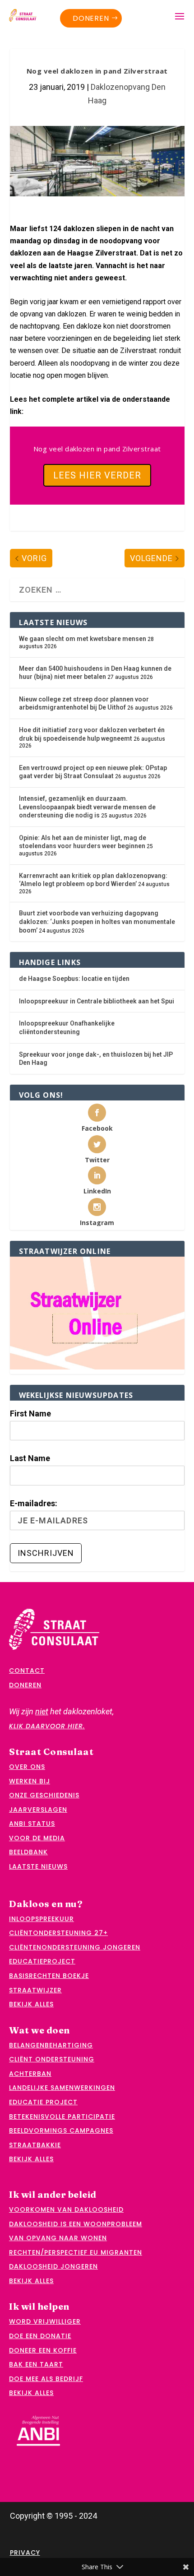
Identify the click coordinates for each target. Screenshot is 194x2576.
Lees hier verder (97, 475)
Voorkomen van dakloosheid (66, 2209)
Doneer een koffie (43, 2350)
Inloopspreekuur (42, 1919)
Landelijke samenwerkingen (62, 2088)
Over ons (27, 1767)
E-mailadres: (34, 1503)
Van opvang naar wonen (58, 2238)
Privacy (25, 2553)
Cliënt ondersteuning (52, 2059)
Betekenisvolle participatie (62, 2116)
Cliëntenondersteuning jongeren (75, 1947)
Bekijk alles (31, 2004)
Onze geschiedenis (44, 1795)
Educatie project (43, 2102)
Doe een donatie (40, 2336)
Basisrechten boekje (49, 1976)
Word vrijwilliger (45, 2321)
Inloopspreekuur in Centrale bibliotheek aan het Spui (97, 1001)
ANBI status (32, 1824)
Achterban (30, 2074)
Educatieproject (42, 1961)
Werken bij (30, 1781)
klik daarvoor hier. (47, 1726)
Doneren (91, 18)
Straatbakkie (35, 2145)
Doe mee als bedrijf (46, 2379)
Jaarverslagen (38, 1810)
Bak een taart (36, 2364)
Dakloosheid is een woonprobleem (76, 2224)
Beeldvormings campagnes (61, 2130)
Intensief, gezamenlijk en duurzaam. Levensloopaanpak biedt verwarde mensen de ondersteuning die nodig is (87, 807)
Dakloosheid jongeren (53, 2266)
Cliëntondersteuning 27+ (58, 1933)
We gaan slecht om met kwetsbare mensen (83, 639)
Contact (27, 1671)
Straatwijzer (35, 1990)
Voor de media (37, 1838)
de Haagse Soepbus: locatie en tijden (74, 979)
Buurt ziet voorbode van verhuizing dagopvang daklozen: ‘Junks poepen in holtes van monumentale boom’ (97, 921)
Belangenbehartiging (51, 2045)
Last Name (30, 1458)
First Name (30, 1413)
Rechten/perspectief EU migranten (76, 2252)
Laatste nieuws (38, 1866)
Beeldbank (28, 1852)
